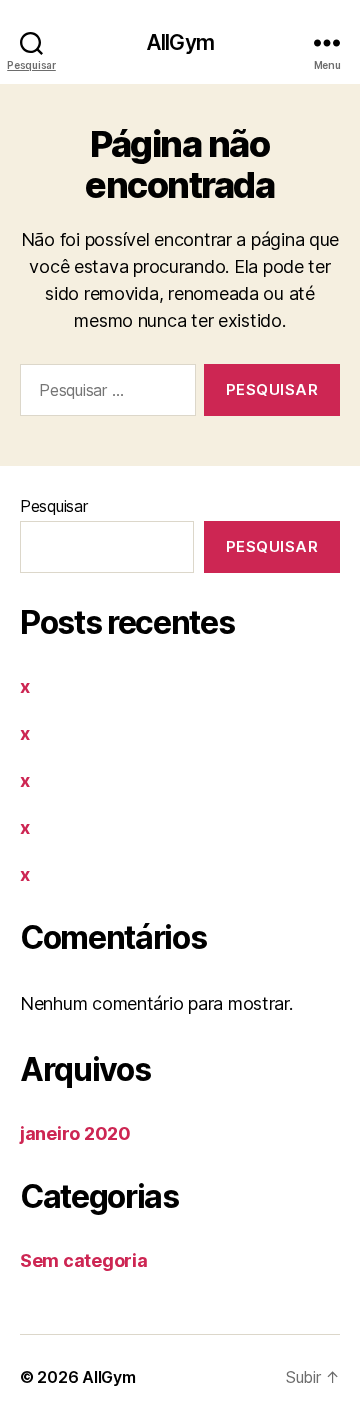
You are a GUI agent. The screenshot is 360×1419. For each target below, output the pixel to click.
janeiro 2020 (75, 1133)
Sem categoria (84, 1260)
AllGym (180, 42)
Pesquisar (54, 506)
